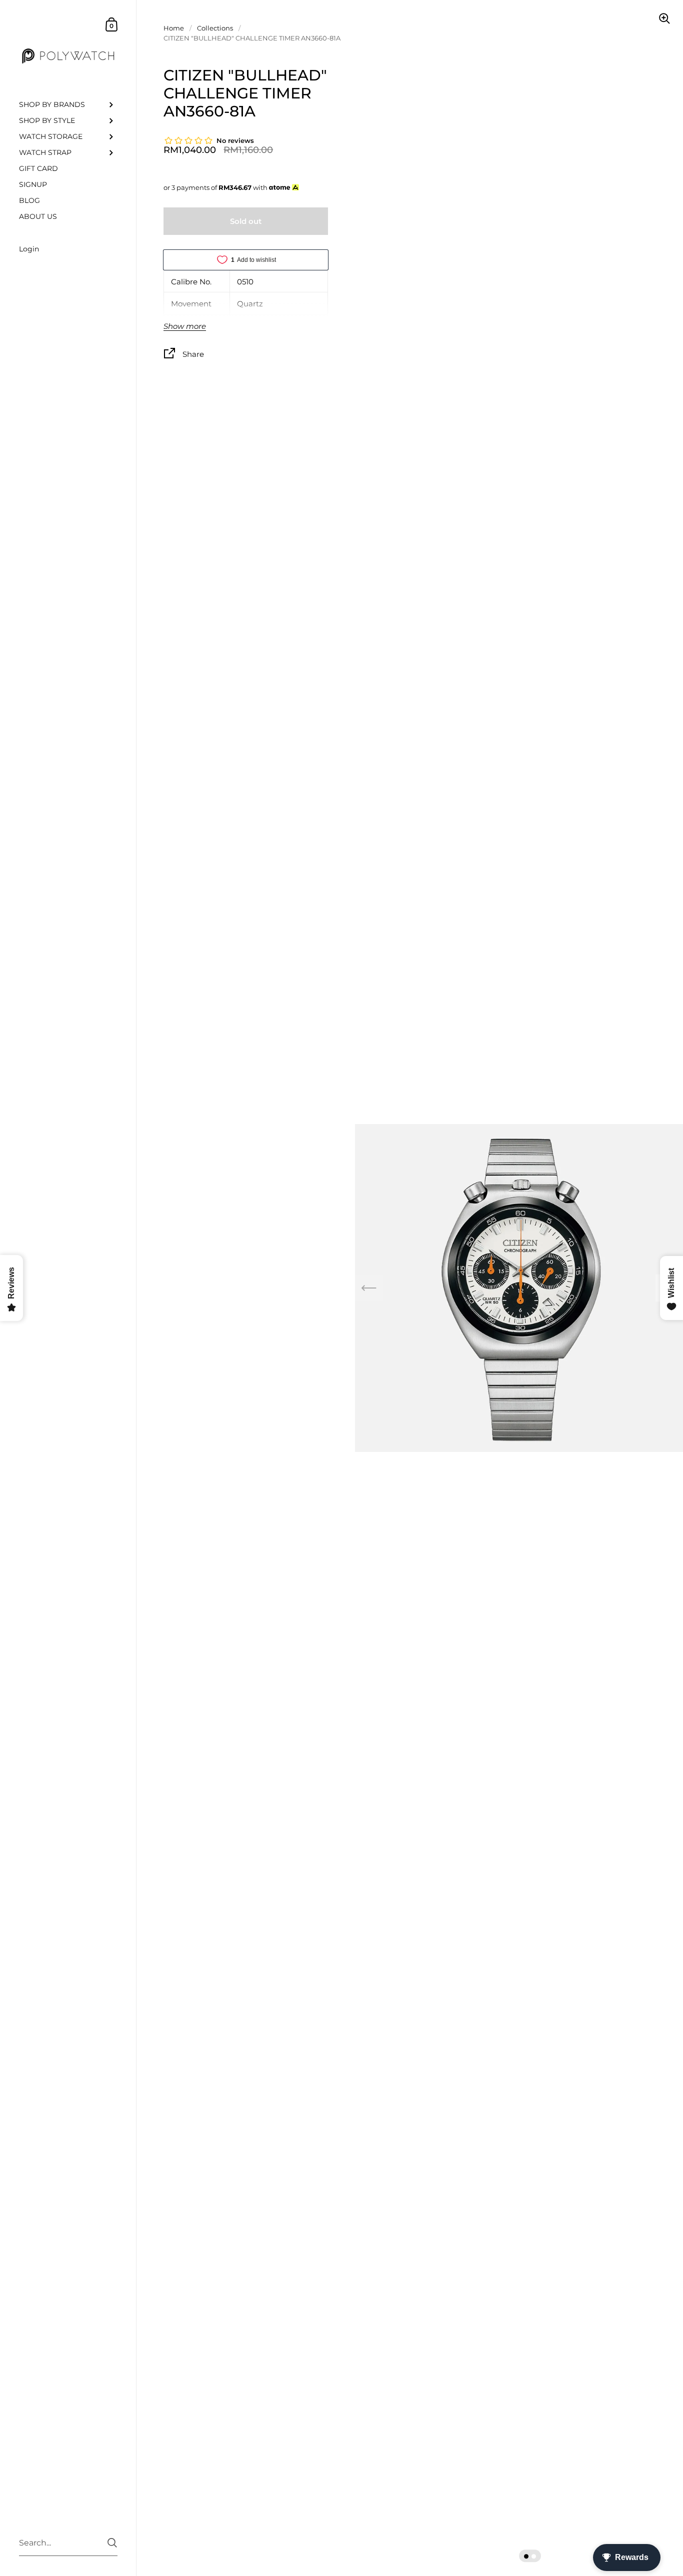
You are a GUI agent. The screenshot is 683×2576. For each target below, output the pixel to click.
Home (174, 28)
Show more (185, 327)
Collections (215, 28)
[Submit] (112, 2543)
